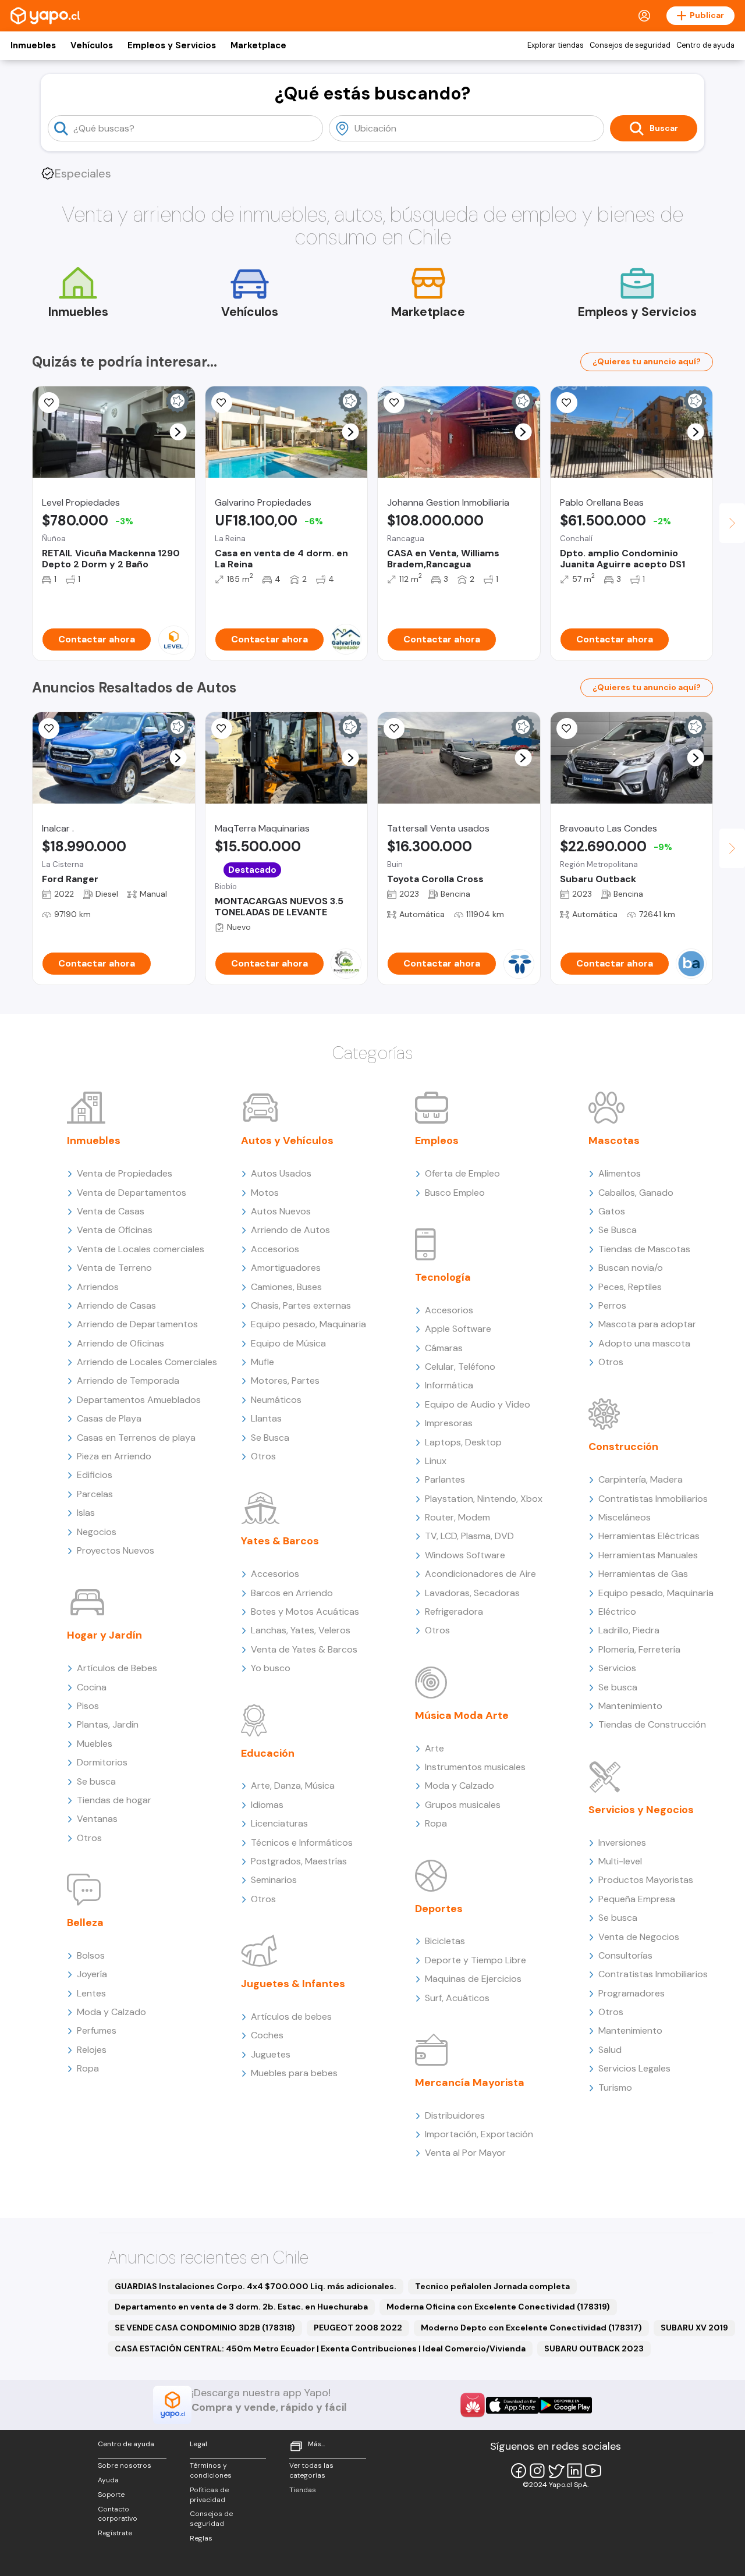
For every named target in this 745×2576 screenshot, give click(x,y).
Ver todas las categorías (311, 2470)
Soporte (111, 2495)
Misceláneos (625, 1517)
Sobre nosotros (125, 2465)
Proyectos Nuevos (116, 1550)
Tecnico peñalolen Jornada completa (492, 2286)
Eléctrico (617, 1612)
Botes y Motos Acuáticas (305, 1612)
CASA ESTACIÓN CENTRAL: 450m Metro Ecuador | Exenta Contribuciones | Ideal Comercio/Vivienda (320, 2348)
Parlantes (445, 1479)
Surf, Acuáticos (457, 1998)
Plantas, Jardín (108, 1724)
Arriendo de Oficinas (120, 1343)
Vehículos (92, 45)
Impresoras (449, 1423)
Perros (612, 1305)
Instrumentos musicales (475, 1767)
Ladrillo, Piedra (629, 1630)
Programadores (632, 1993)
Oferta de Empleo (462, 1173)
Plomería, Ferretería (639, 1649)
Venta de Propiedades (125, 1173)
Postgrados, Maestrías (299, 1861)
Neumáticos (276, 1400)
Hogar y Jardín (104, 1635)
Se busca (96, 1781)
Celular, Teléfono (460, 1367)
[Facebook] (519, 2471)
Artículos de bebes (291, 2017)
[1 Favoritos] (222, 403)
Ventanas (97, 1819)
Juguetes (271, 2054)
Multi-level (620, 1861)
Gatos (612, 1211)
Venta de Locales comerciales (141, 1249)
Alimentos (620, 1173)
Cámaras (444, 1348)
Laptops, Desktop (463, 1442)
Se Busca (270, 1438)
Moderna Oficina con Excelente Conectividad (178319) (498, 2307)
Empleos (437, 1140)
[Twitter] (556, 2471)
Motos (265, 1193)
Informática (449, 1385)
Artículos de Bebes (117, 1668)
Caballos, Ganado (636, 1193)
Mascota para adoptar (647, 1324)
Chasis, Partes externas (301, 1305)
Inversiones (622, 1843)
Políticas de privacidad (209, 2495)
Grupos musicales (463, 1805)
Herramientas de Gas (643, 1574)
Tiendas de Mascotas (644, 1249)
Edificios (95, 1475)
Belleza (85, 1923)
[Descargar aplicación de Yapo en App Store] (512, 2405)
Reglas (201, 2538)
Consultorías (625, 1955)
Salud (610, 2050)
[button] (178, 432)
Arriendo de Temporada (128, 1381)
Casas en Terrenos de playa (136, 1438)
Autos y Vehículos (287, 1140)
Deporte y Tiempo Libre (476, 1960)
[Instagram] (537, 2471)
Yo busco (271, 1668)
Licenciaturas (279, 1823)
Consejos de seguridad (630, 45)
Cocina (92, 1687)
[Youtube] (593, 2471)
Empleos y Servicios (172, 45)
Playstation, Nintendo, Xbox (484, 1499)
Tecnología (443, 1277)
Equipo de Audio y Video (478, 1404)
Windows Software (465, 1555)
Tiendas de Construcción (652, 1724)
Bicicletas (445, 1941)
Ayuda (108, 2480)
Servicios (617, 1668)
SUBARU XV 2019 (694, 2328)
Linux (436, 1461)
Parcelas (95, 1494)
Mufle (262, 1362)
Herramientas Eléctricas (649, 1536)
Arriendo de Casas (116, 1305)
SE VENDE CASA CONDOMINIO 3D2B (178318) (205, 2328)
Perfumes (97, 2030)
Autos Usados (281, 1173)
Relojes (92, 2050)
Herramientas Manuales (648, 1555)
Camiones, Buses (286, 1287)
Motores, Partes (285, 1381)
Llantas (266, 1418)
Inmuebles (33, 45)
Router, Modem (457, 1517)
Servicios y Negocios (641, 1810)
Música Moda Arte (462, 1715)
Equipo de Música (288, 1343)
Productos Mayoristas (646, 1880)
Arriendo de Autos (290, 1230)
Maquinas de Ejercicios (473, 1979)
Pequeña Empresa (637, 1899)
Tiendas (303, 2490)
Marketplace (258, 45)
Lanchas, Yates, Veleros (301, 1630)
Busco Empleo (455, 1193)
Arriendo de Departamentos (137, 1324)
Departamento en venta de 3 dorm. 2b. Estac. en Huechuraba (241, 2307)
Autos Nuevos (281, 1211)
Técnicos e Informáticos (302, 1843)
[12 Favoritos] (567, 403)
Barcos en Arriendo (292, 1593)
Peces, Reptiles (630, 1287)
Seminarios (274, 1880)
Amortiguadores (286, 1268)
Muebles (95, 1744)
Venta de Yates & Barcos (304, 1649)
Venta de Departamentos (132, 1193)
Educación (268, 1753)
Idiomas (267, 1805)
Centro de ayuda (705, 45)
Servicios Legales (634, 2068)
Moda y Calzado (111, 2012)
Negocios (97, 1532)
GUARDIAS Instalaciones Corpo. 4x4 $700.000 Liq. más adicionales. (256, 2286)
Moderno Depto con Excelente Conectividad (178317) (531, 2328)
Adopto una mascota (644, 1343)
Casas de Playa (109, 1418)
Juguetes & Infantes (293, 1984)
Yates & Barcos (280, 1541)
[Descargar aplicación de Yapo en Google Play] (565, 2405)
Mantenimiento (630, 1706)
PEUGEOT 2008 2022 (358, 2328)
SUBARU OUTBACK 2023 (594, 2348)
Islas (86, 1513)
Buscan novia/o (631, 1268)
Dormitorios (102, 1762)
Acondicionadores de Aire (480, 1574)
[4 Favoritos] (49, 729)
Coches (267, 2035)
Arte (434, 1748)
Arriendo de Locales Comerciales (147, 1362)
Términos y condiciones (211, 2470)
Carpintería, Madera (641, 1479)
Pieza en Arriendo (114, 1456)
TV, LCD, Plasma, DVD (469, 1536)
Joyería (92, 1974)
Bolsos (91, 1955)
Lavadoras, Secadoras (472, 1593)
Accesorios (275, 1249)
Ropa (88, 2068)
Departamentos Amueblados (139, 1400)
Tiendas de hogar (114, 1800)
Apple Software (458, 1329)
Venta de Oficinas (115, 1230)
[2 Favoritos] (394, 729)
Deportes (439, 1909)
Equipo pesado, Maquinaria (308, 1324)
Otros (89, 1838)
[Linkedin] (574, 2471)
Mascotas (614, 1140)
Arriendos (98, 1287)
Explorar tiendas (556, 45)
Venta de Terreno (114, 1268)
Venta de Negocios (639, 1937)
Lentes (91, 1993)
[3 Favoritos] (222, 729)
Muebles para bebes (294, 2073)
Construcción (623, 1447)
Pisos (88, 1706)
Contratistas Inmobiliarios (653, 1499)
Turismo (615, 2088)
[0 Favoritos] (49, 403)
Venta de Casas (111, 1211)
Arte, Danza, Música (293, 1786)
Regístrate (115, 2533)
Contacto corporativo (118, 2514)
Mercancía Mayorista (470, 2083)
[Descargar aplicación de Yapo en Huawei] (473, 2405)
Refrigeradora (454, 1612)
